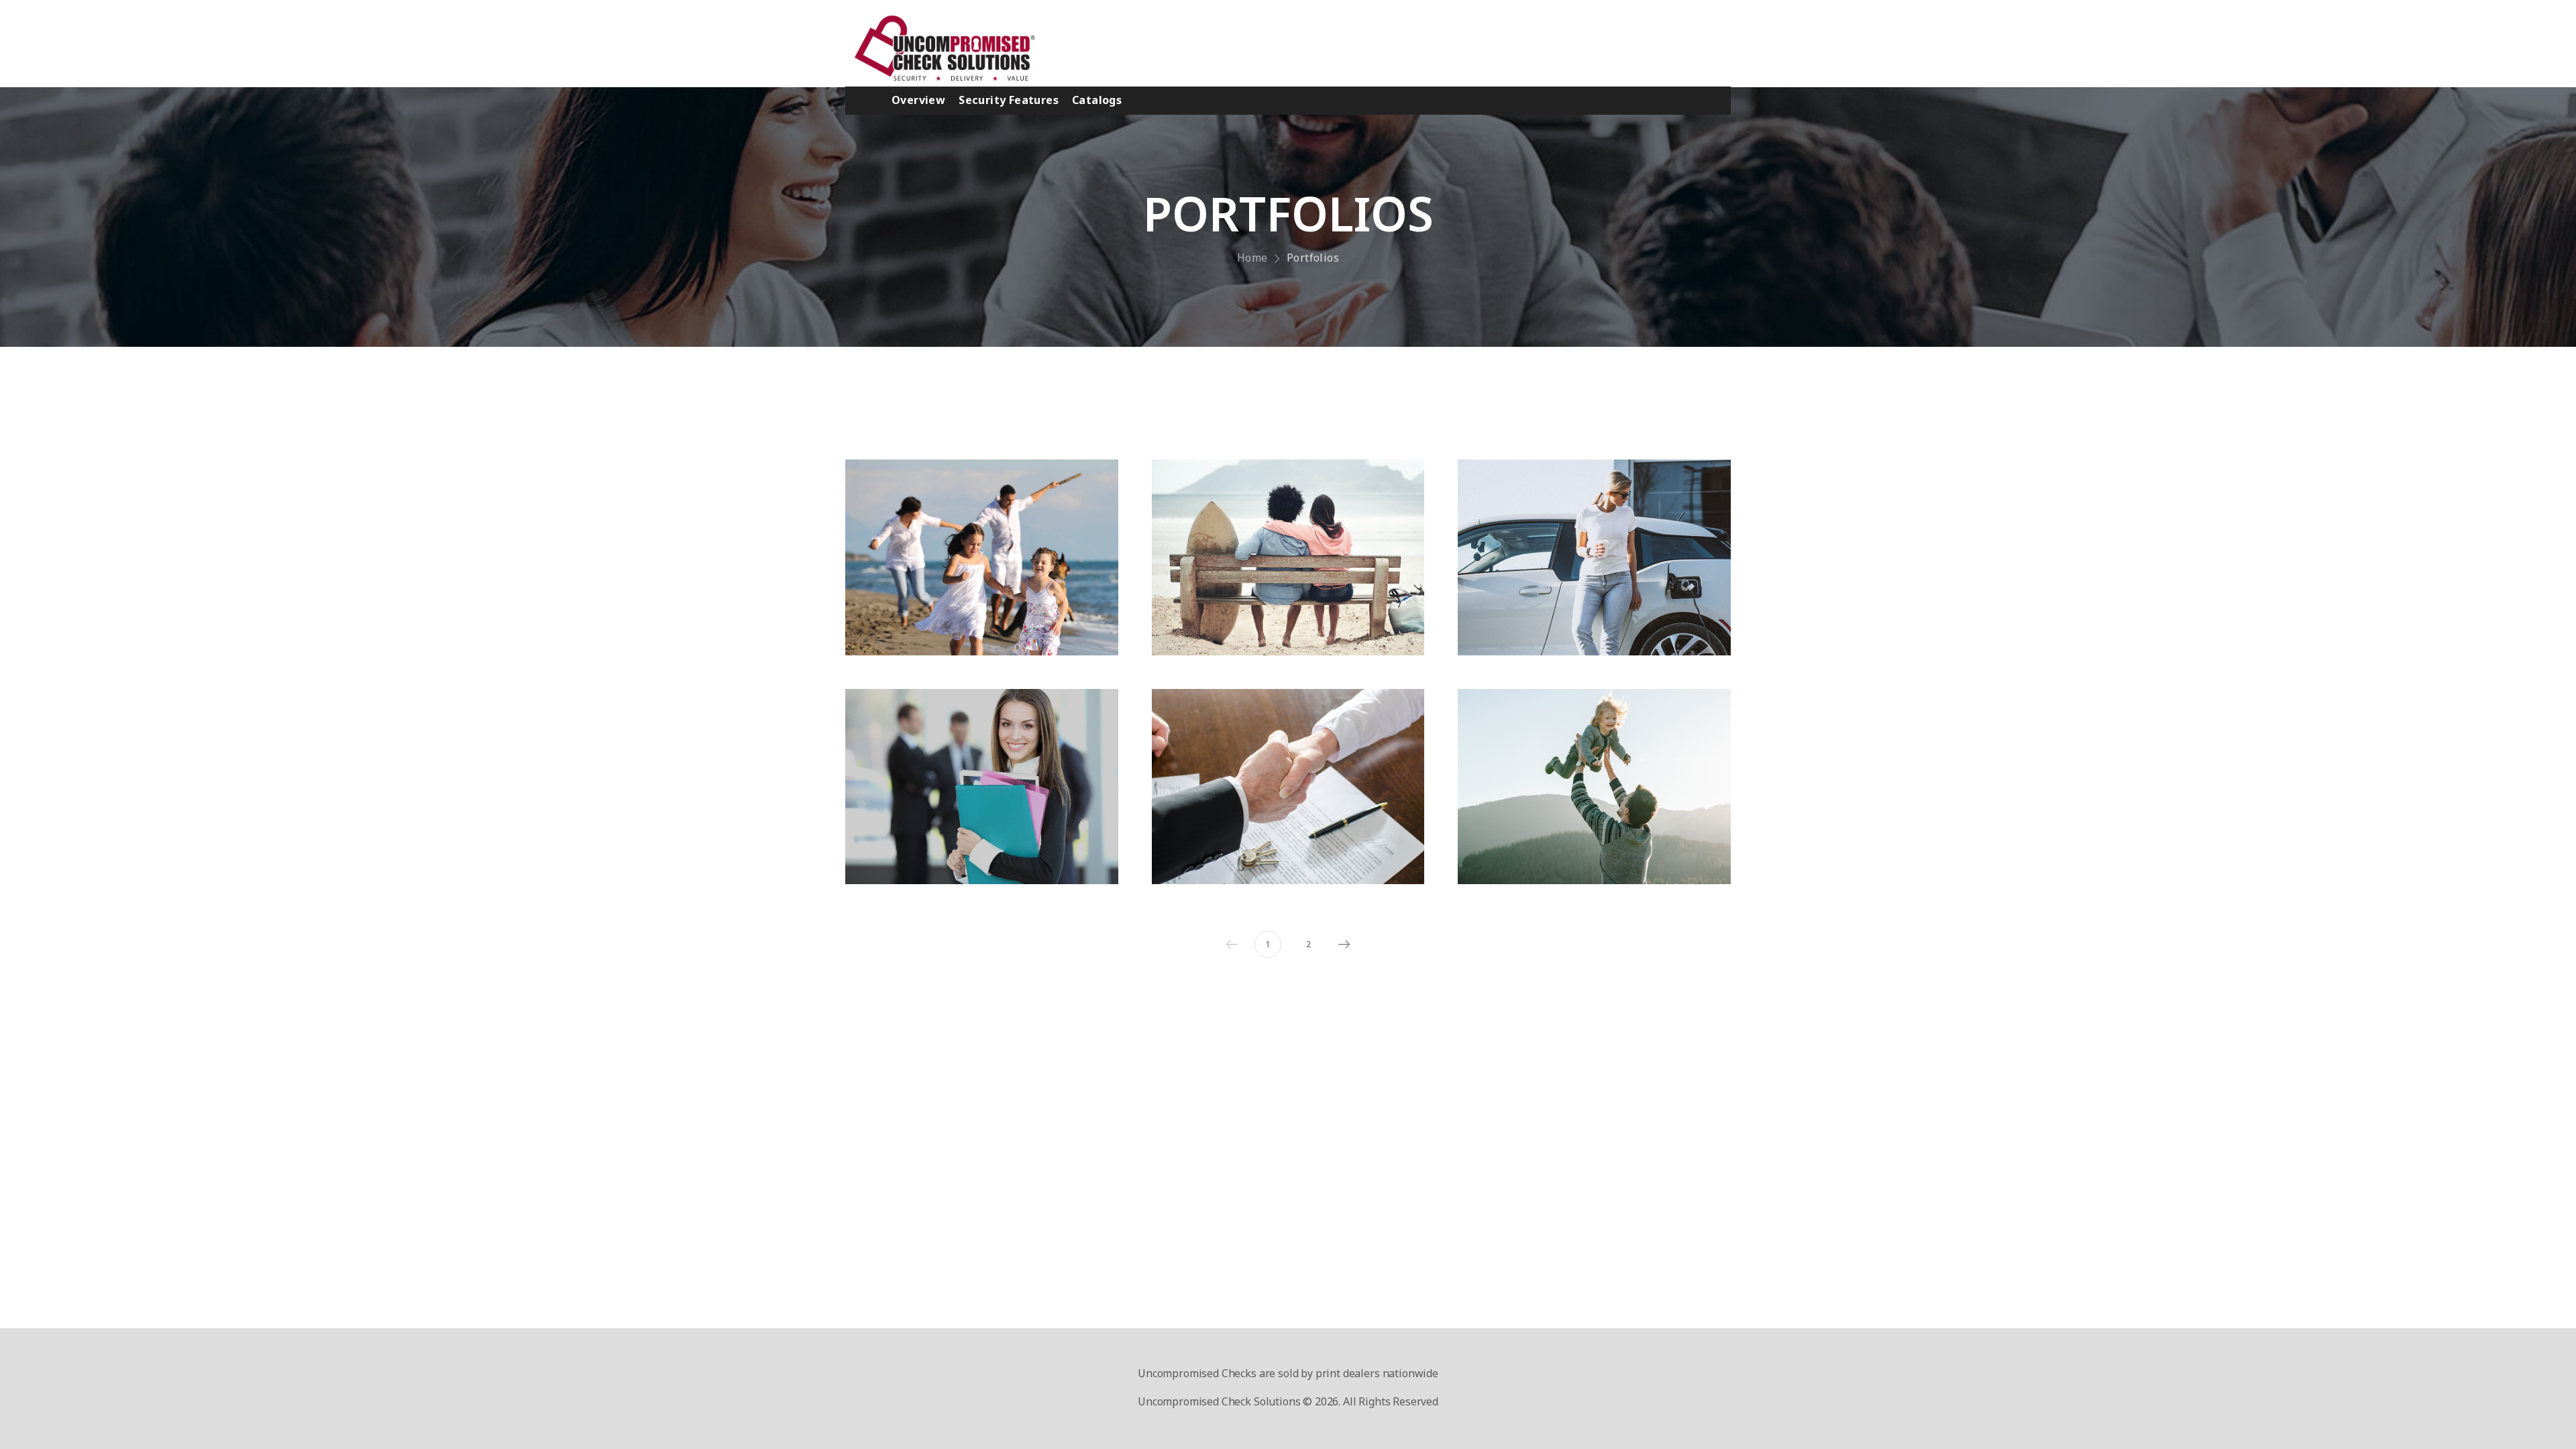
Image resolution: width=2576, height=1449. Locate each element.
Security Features (1009, 100)
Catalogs (1097, 100)
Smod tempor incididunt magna (1288, 815)
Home (1252, 258)
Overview (918, 100)
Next (1344, 945)
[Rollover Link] (982, 557)
